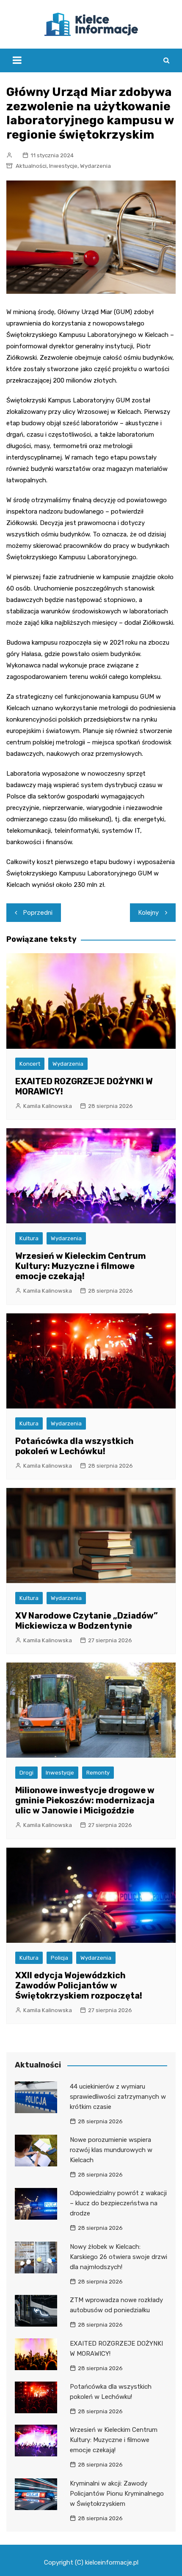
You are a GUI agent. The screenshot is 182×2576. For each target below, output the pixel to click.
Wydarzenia (95, 166)
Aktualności (31, 166)
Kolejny (149, 913)
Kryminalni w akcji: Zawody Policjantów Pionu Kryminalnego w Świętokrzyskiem (117, 2494)
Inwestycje (63, 166)
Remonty (98, 1773)
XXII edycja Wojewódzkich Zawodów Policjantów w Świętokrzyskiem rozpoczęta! (79, 1985)
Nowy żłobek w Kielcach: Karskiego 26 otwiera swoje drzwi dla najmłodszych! (119, 2257)
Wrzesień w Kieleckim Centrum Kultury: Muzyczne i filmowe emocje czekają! (81, 1266)
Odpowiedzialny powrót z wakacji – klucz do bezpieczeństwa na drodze (118, 2203)
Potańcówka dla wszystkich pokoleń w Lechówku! (74, 1446)
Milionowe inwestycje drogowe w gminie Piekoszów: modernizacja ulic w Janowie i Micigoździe (85, 1800)
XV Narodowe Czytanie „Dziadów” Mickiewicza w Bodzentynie (87, 1621)
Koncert (30, 1064)
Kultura (29, 1238)
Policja (59, 1958)
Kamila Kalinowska (48, 1106)
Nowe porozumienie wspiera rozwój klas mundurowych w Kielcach (111, 2150)
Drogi (26, 1773)
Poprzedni (38, 913)
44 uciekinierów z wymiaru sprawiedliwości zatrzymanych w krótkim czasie (118, 2097)
